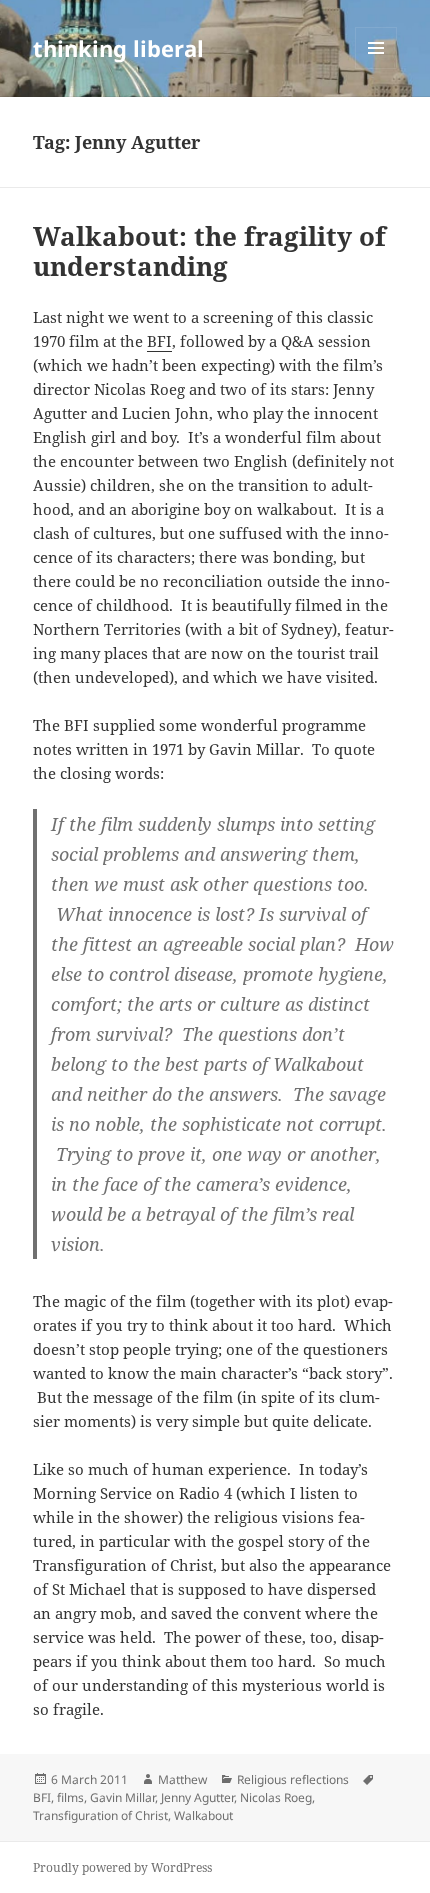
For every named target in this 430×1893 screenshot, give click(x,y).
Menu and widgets (376, 68)
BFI (159, 341)
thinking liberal (118, 48)
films (70, 1797)
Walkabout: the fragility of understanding (209, 251)
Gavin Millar (122, 1797)
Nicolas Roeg (276, 1797)
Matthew (182, 1779)
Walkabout (203, 1815)
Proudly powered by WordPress (122, 1867)
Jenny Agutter (197, 1797)
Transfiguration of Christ (100, 1815)
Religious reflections (293, 1779)
